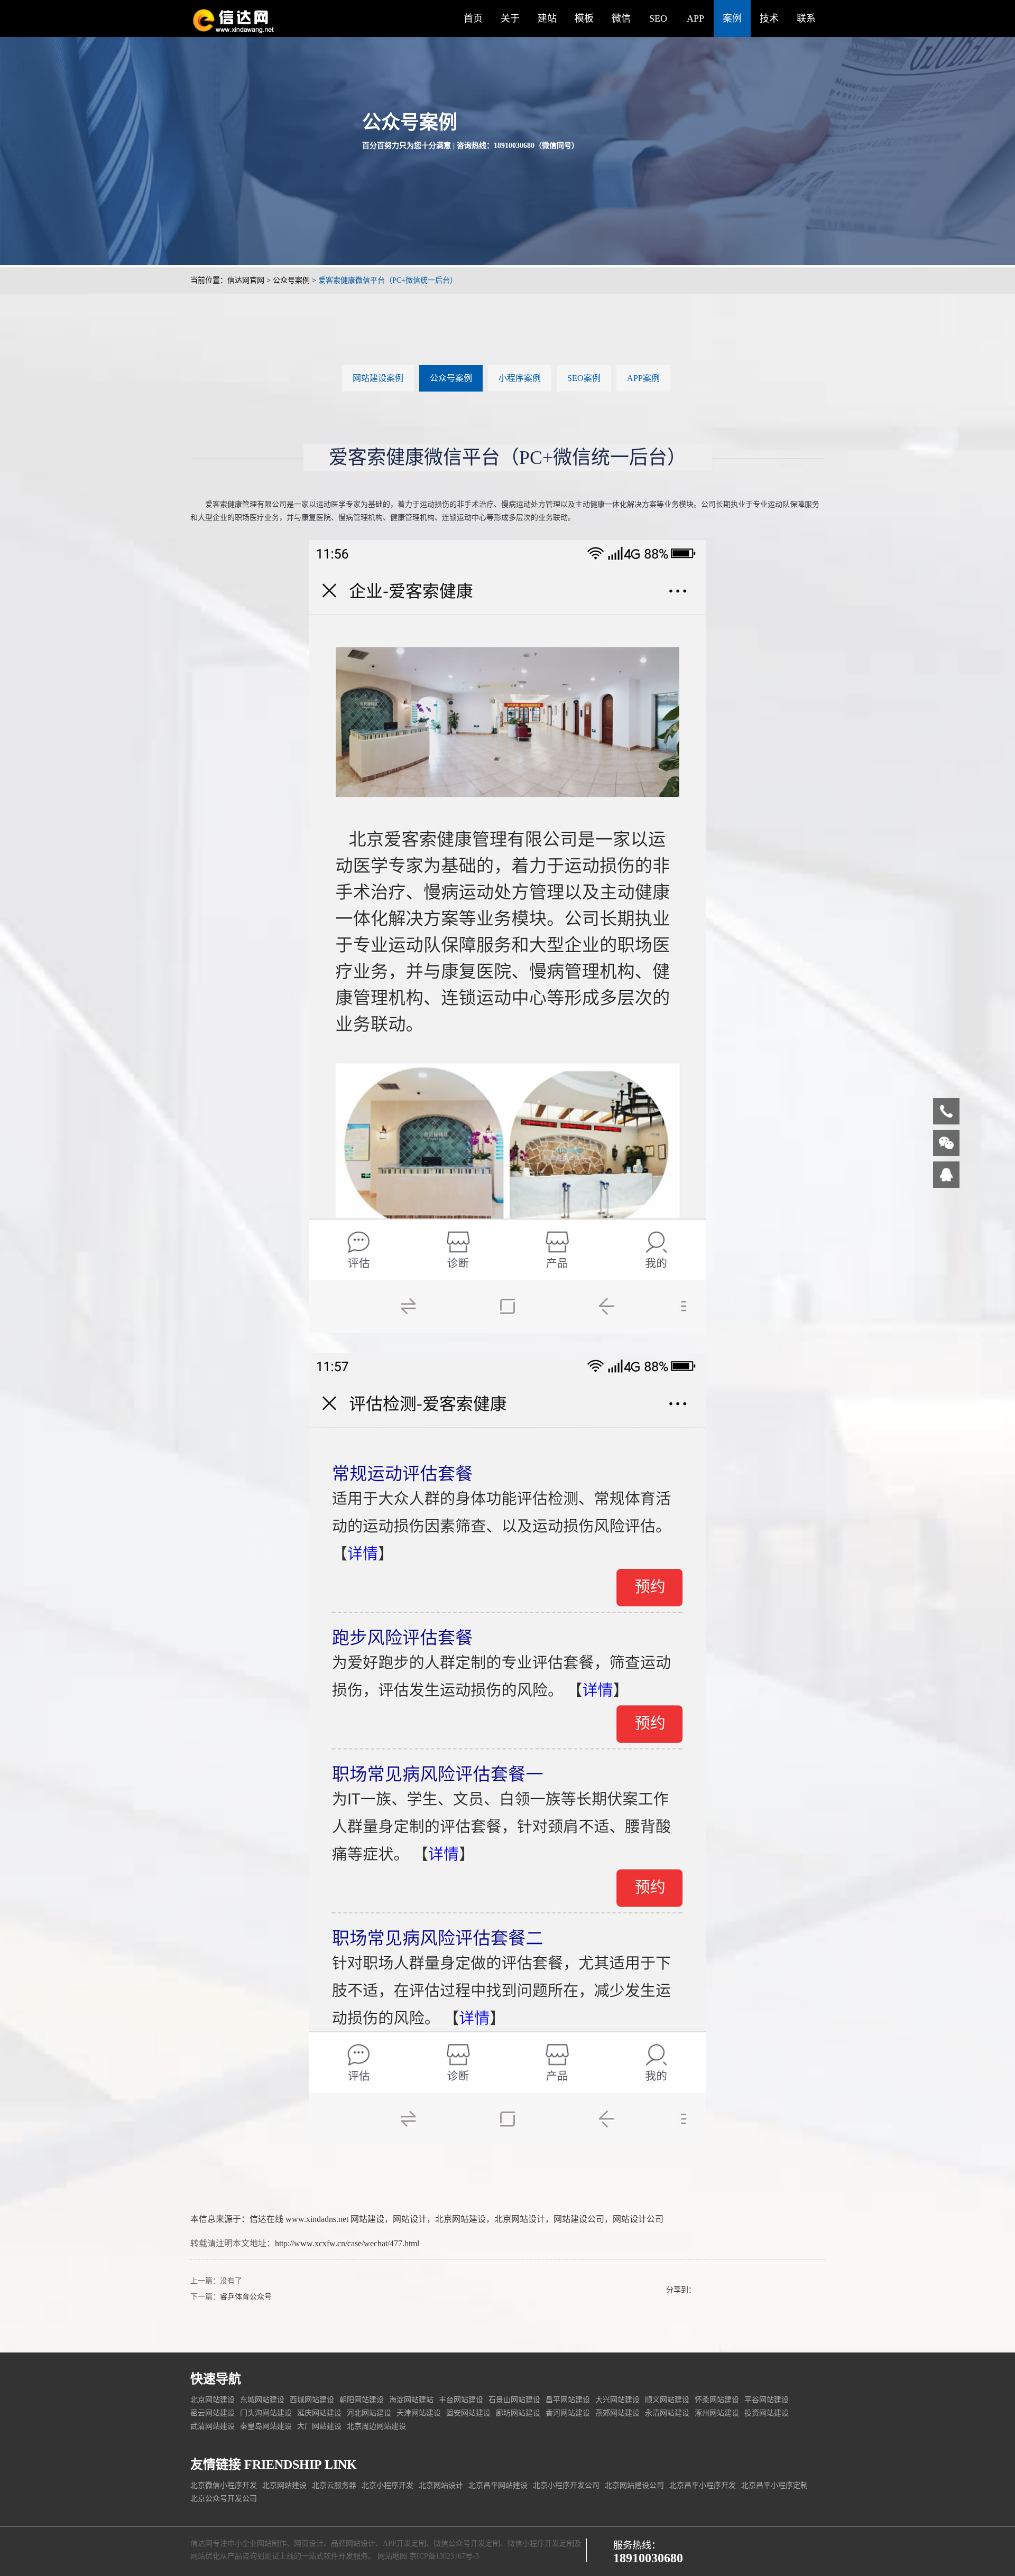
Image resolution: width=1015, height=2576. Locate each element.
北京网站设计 (520, 2219)
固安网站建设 (468, 2413)
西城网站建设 (312, 2400)
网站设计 (410, 2219)
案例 (732, 18)
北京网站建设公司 (634, 2485)
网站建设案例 (378, 378)
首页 (473, 18)
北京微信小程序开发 (224, 2485)
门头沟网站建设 (266, 2413)
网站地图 (392, 2556)
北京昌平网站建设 (498, 2485)
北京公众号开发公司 (224, 2499)
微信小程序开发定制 (541, 2544)
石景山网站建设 (514, 2400)
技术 (769, 18)
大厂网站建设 (319, 2426)
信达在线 (266, 2219)
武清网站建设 (213, 2426)
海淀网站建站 (411, 2400)
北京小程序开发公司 (566, 2485)
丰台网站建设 (461, 2400)
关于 (510, 18)
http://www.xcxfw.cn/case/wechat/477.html (347, 2243)
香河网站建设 (568, 2413)
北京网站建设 (460, 2219)
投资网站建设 (767, 2413)
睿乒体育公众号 (246, 2297)
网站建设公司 (579, 2219)
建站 (547, 18)
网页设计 (309, 2544)
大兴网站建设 (617, 2400)
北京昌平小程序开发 (703, 2485)
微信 (621, 18)
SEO (658, 18)
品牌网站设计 (353, 2544)
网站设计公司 (638, 2219)
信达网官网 (246, 280)
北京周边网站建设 (376, 2426)
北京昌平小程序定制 (774, 2485)
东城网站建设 (262, 2400)
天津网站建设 (419, 2413)
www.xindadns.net (317, 2219)
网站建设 (367, 2219)
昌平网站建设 (568, 2400)
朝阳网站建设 (362, 2400)
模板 (584, 18)
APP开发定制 (404, 2544)
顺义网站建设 (667, 2400)
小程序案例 (520, 378)
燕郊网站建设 (617, 2413)
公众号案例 (291, 280)
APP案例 (643, 378)
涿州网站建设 (717, 2413)
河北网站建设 (369, 2413)
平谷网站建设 (767, 2400)
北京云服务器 (334, 2485)
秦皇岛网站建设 (266, 2426)
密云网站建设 (213, 2413)
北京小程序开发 (387, 2485)
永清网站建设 (667, 2413)
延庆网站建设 (319, 2413)
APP (695, 18)
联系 (806, 18)
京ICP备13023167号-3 (444, 2556)
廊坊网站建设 (518, 2413)
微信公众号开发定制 (467, 2544)
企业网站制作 (264, 2544)
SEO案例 (584, 378)
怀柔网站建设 (717, 2400)
